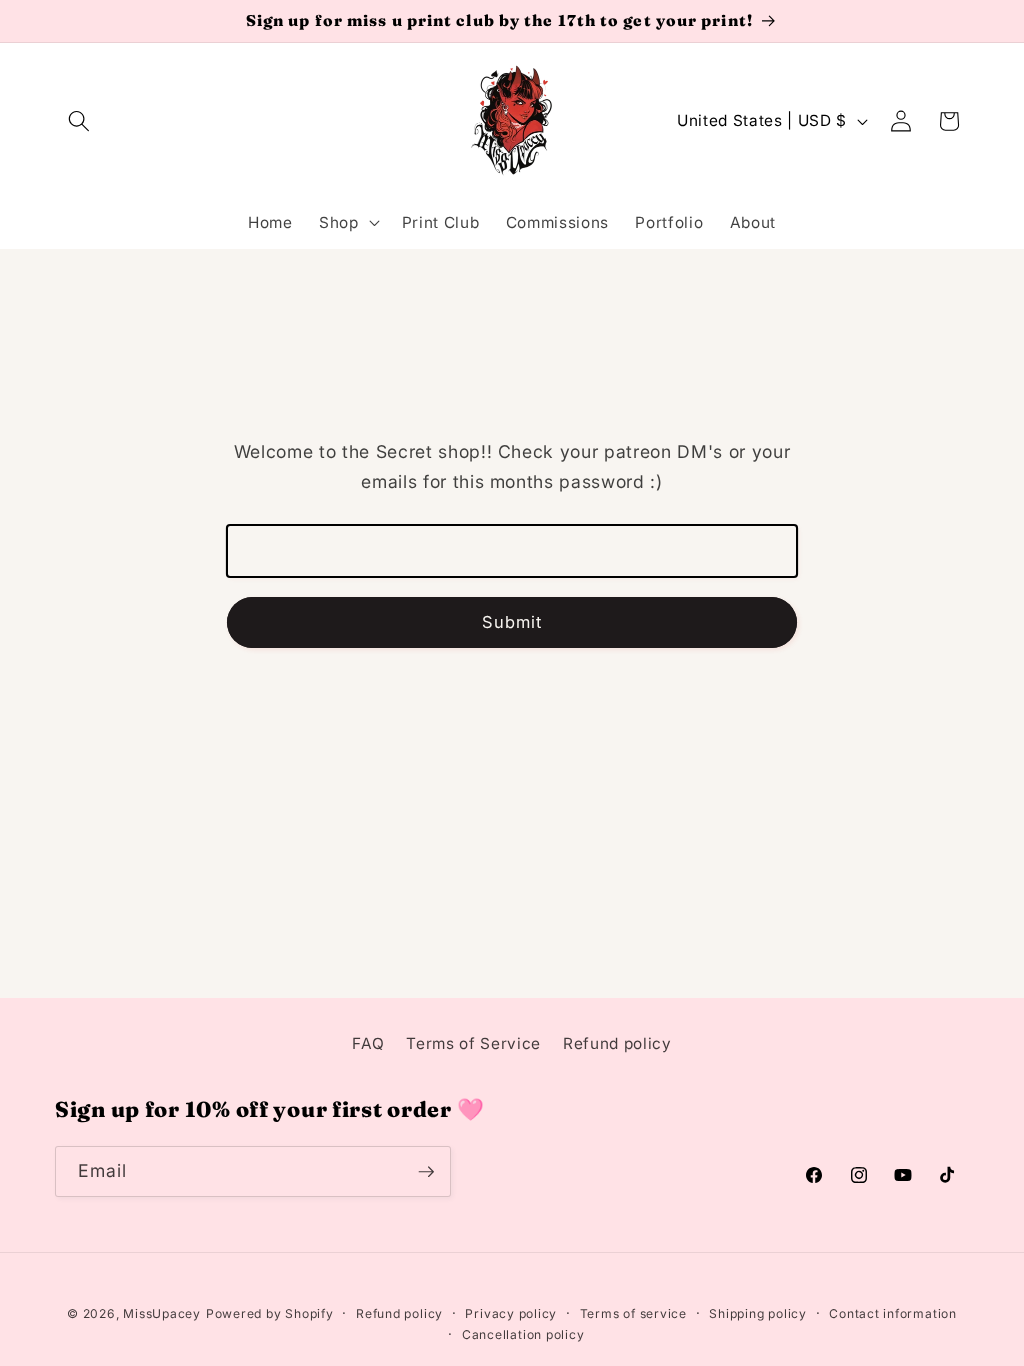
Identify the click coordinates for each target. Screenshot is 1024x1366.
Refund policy (617, 1043)
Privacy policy (511, 1313)
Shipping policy (758, 1313)
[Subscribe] (426, 1172)
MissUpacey (162, 1313)
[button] (79, 121)
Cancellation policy (523, 1334)
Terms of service (633, 1313)
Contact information (893, 1313)
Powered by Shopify (270, 1313)
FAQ (368, 1043)
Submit (512, 622)
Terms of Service (473, 1043)
